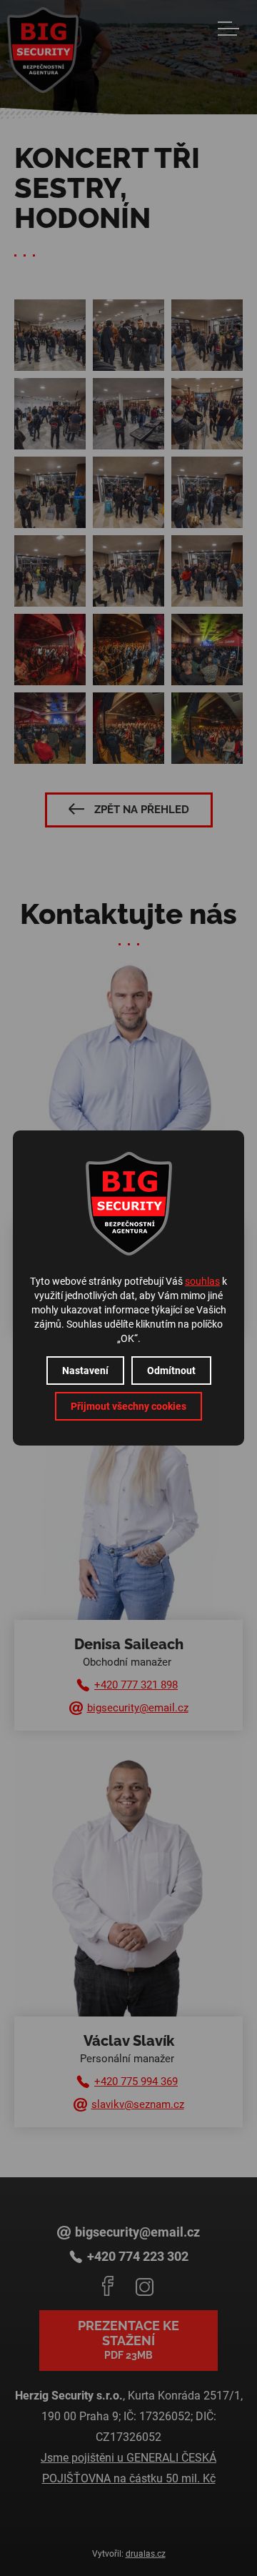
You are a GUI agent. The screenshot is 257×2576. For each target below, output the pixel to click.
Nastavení (85, 1371)
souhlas (202, 1281)
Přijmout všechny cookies (128, 1406)
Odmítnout (171, 1371)
